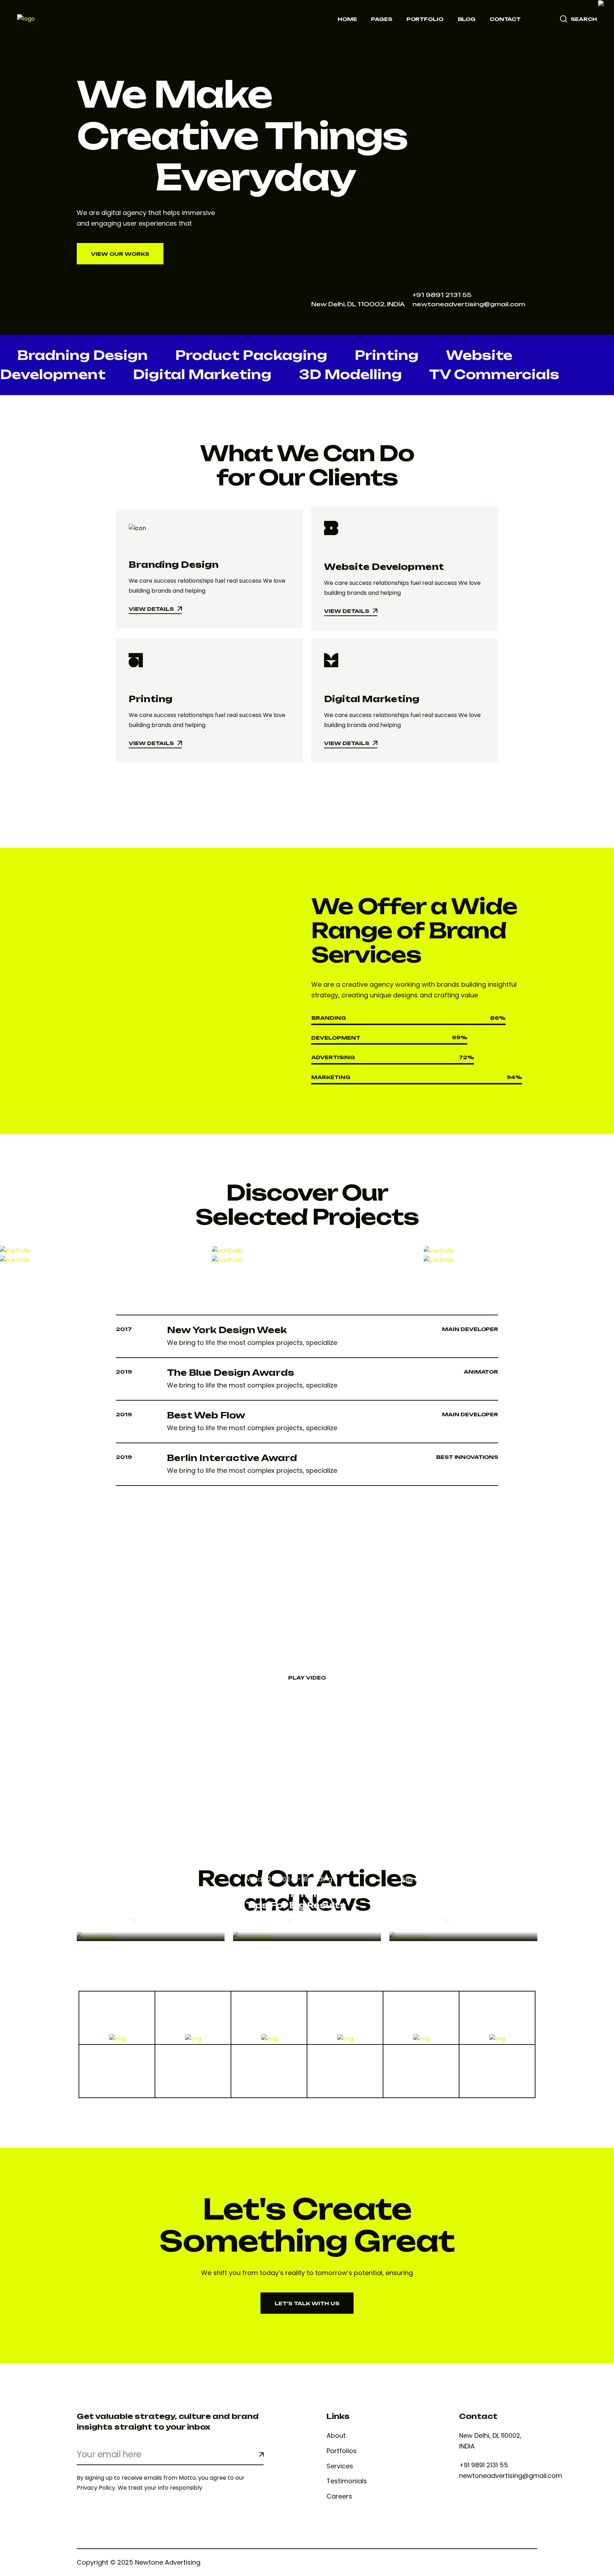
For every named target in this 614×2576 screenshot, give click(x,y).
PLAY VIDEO (307, 1678)
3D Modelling (350, 374)
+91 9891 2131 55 (442, 295)
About (336, 2436)
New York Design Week (227, 1330)
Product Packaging (251, 355)
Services (340, 2466)
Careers (339, 2496)
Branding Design (174, 565)
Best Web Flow (206, 1415)
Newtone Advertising (168, 2562)
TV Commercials (494, 374)
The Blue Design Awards (231, 1373)
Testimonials (347, 2481)
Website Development (384, 567)
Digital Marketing (202, 374)
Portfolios (342, 2451)
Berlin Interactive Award (232, 1458)
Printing (387, 355)
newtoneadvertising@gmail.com (469, 304)
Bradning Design (82, 355)
